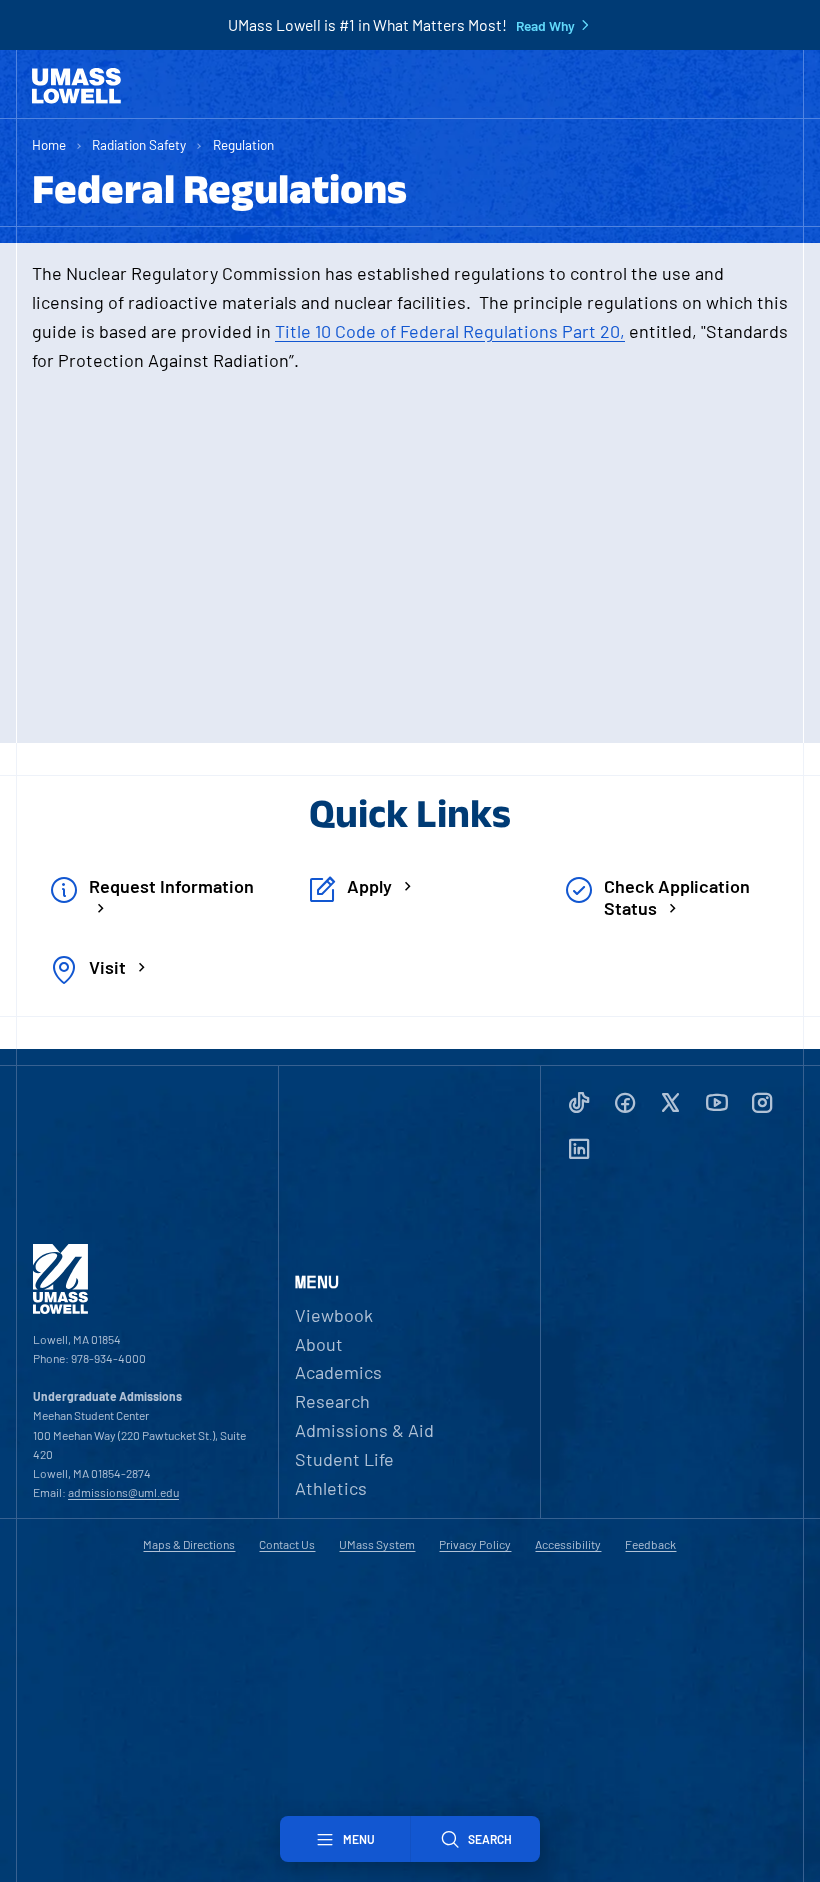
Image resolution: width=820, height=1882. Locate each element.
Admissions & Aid (364, 1430)
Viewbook (334, 1315)
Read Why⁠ (545, 26)
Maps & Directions (189, 1544)
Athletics (331, 1488)
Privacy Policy (475, 1544)
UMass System (377, 1544)
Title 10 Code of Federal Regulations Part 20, (450, 331)
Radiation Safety (139, 144)
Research (332, 1401)
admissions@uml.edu (123, 1492)
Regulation (243, 144)
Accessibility (568, 1544)
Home (49, 144)
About (319, 1344)
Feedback (650, 1544)
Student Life (344, 1459)
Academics (338, 1372)
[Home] (76, 86)
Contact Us (287, 1544)
